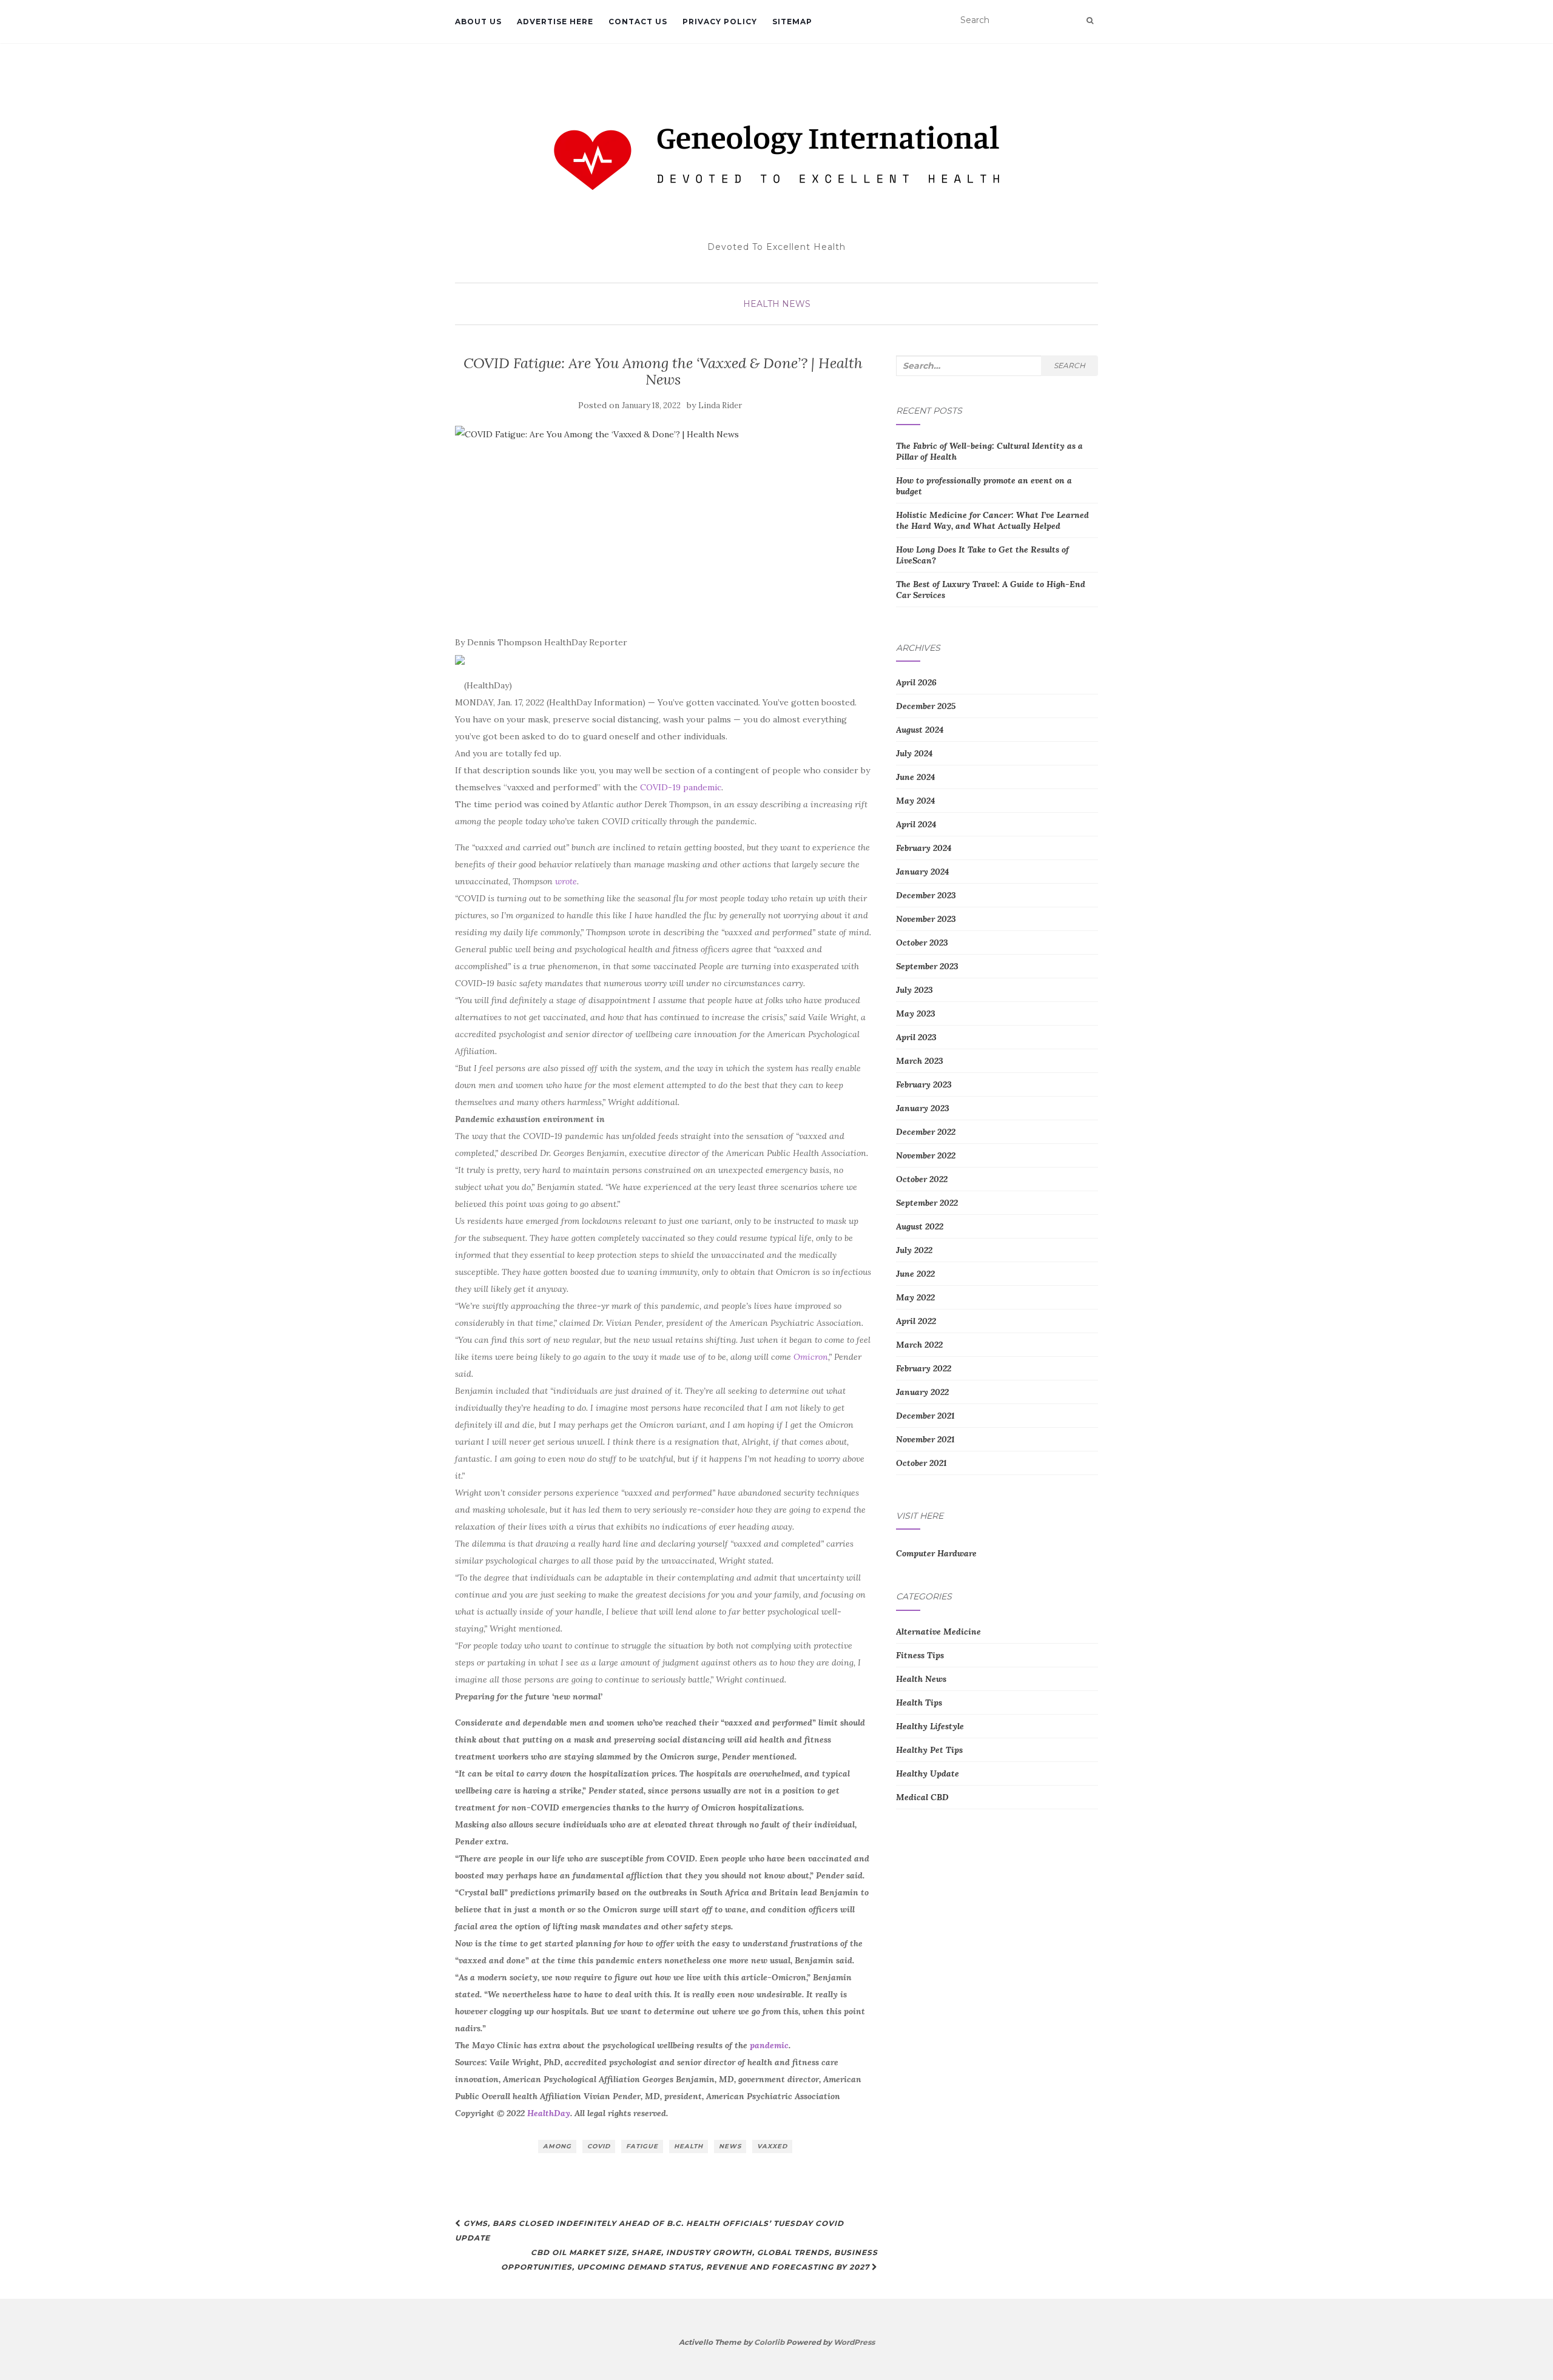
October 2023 (922, 943)
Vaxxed (772, 2146)
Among (557, 2146)
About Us (478, 22)
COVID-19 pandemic (681, 787)
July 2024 (914, 753)
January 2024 (922, 872)
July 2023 (915, 990)
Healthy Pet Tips (929, 1750)
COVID (599, 2146)
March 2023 (920, 1061)
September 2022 (927, 1203)
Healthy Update (928, 1773)
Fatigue (642, 2146)
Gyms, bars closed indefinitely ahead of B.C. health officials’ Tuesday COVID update (649, 2230)
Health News (777, 304)
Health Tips (919, 1703)
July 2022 (914, 1250)
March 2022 (919, 1345)
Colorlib (769, 2342)
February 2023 (924, 1084)
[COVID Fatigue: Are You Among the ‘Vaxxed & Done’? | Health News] (663, 524)
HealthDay (549, 2113)
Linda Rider (720, 405)
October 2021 (921, 1463)
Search (1070, 365)
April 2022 (916, 1321)
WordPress (854, 2342)
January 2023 (923, 1108)
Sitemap (792, 22)
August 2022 (920, 1226)
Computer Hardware (936, 1553)
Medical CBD (922, 1797)
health (689, 2146)
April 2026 (916, 682)
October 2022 (922, 1179)
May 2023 (916, 1014)
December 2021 (925, 1416)
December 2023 (926, 895)
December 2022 (926, 1132)
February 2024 (924, 848)
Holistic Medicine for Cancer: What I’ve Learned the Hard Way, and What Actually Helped (992, 520)
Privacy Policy (720, 22)
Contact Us (638, 22)
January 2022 (922, 1392)
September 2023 (927, 966)
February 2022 (924, 1368)
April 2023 (916, 1037)
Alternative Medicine (938, 1632)
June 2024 (915, 777)
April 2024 (916, 824)
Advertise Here (555, 22)
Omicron (811, 1357)
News (730, 2146)
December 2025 (926, 706)
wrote (566, 881)
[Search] (1090, 21)
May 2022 (915, 1297)
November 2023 (926, 919)
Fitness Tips (920, 1655)
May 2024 (915, 801)
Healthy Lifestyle (930, 1726)
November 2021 (925, 1439)
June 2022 (915, 1274)
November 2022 (926, 1155)
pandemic (769, 2045)
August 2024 (920, 730)
